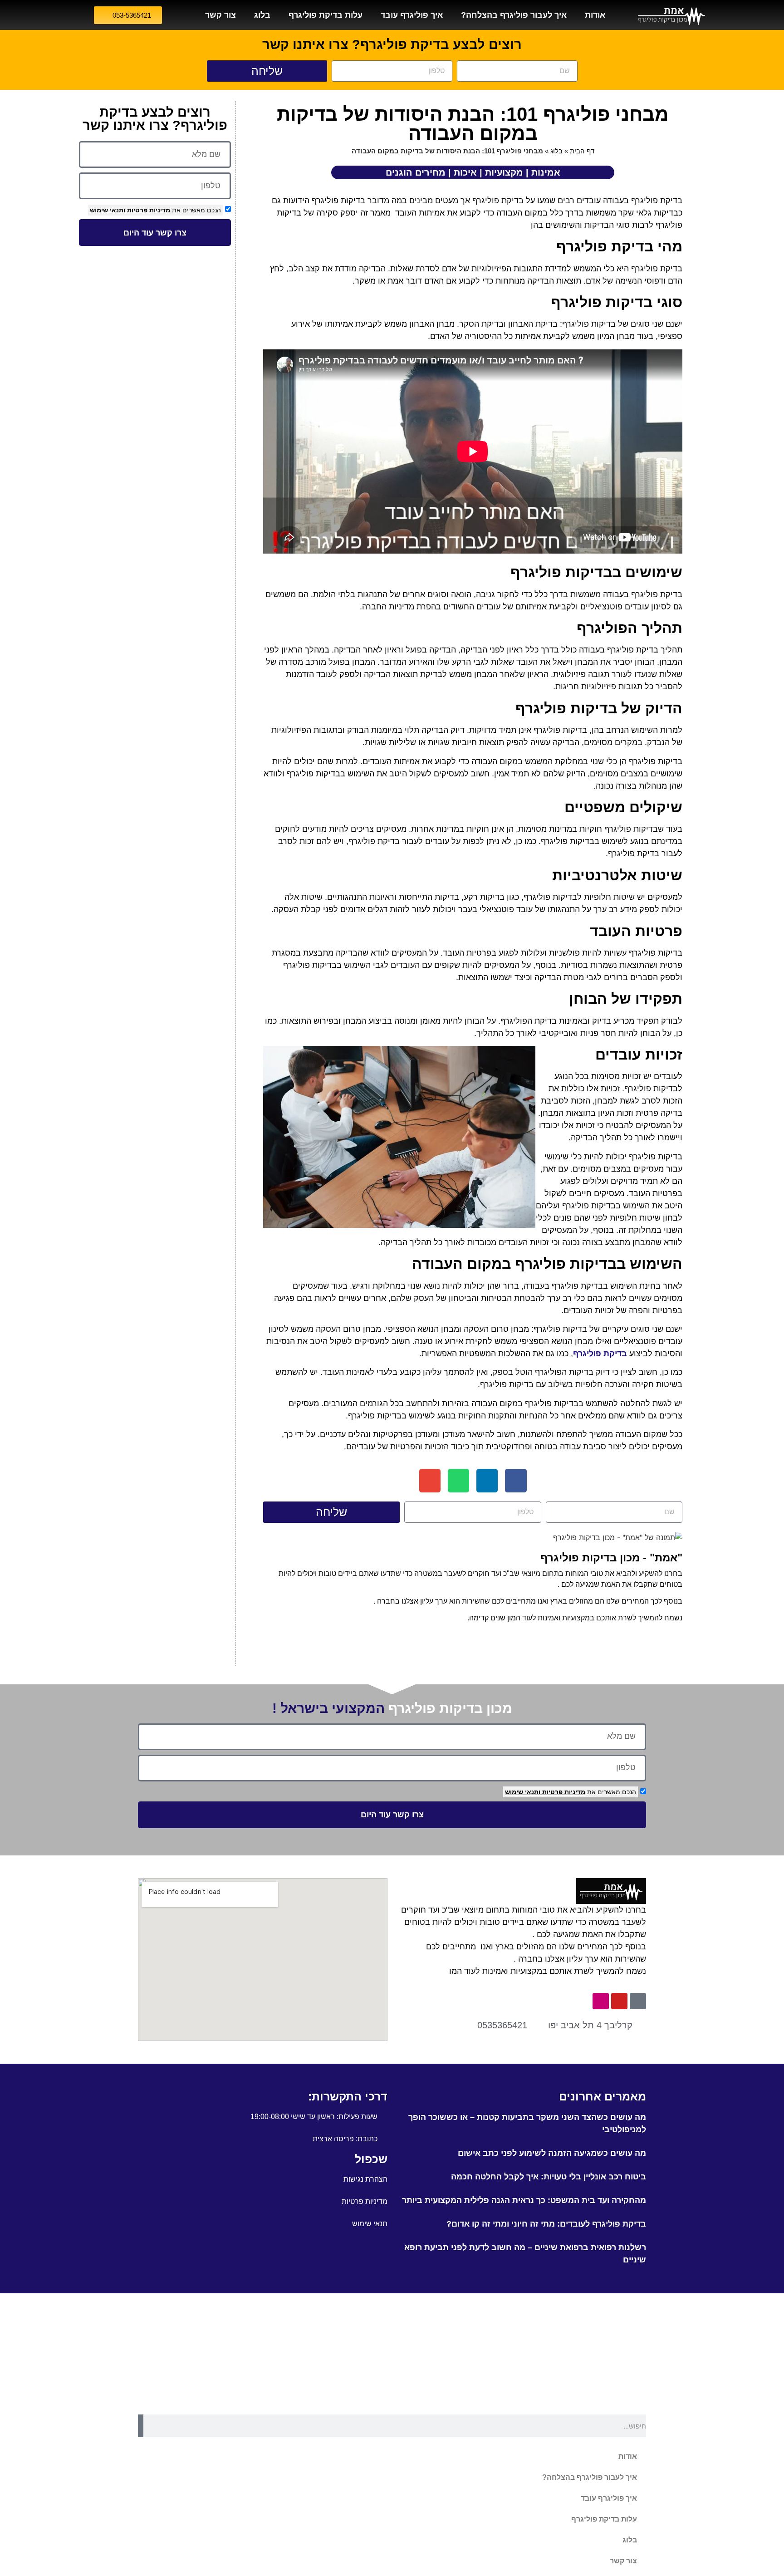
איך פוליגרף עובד (412, 15)
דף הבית (582, 151)
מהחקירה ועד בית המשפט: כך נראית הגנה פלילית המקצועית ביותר (524, 2200)
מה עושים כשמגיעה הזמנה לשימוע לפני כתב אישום (552, 2153)
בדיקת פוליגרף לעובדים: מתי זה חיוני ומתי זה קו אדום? (546, 2224)
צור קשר (220, 15)
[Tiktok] (638, 2001)
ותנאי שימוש (108, 210)
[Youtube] (619, 2001)
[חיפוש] (141, 2426)
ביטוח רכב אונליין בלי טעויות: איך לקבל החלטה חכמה (549, 2177)
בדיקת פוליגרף (600, 1354)
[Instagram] (601, 2001)
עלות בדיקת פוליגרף (326, 15)
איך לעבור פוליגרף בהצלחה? (514, 15)
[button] (516, 1481)
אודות (595, 15)
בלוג (262, 15)
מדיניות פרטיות (148, 210)
